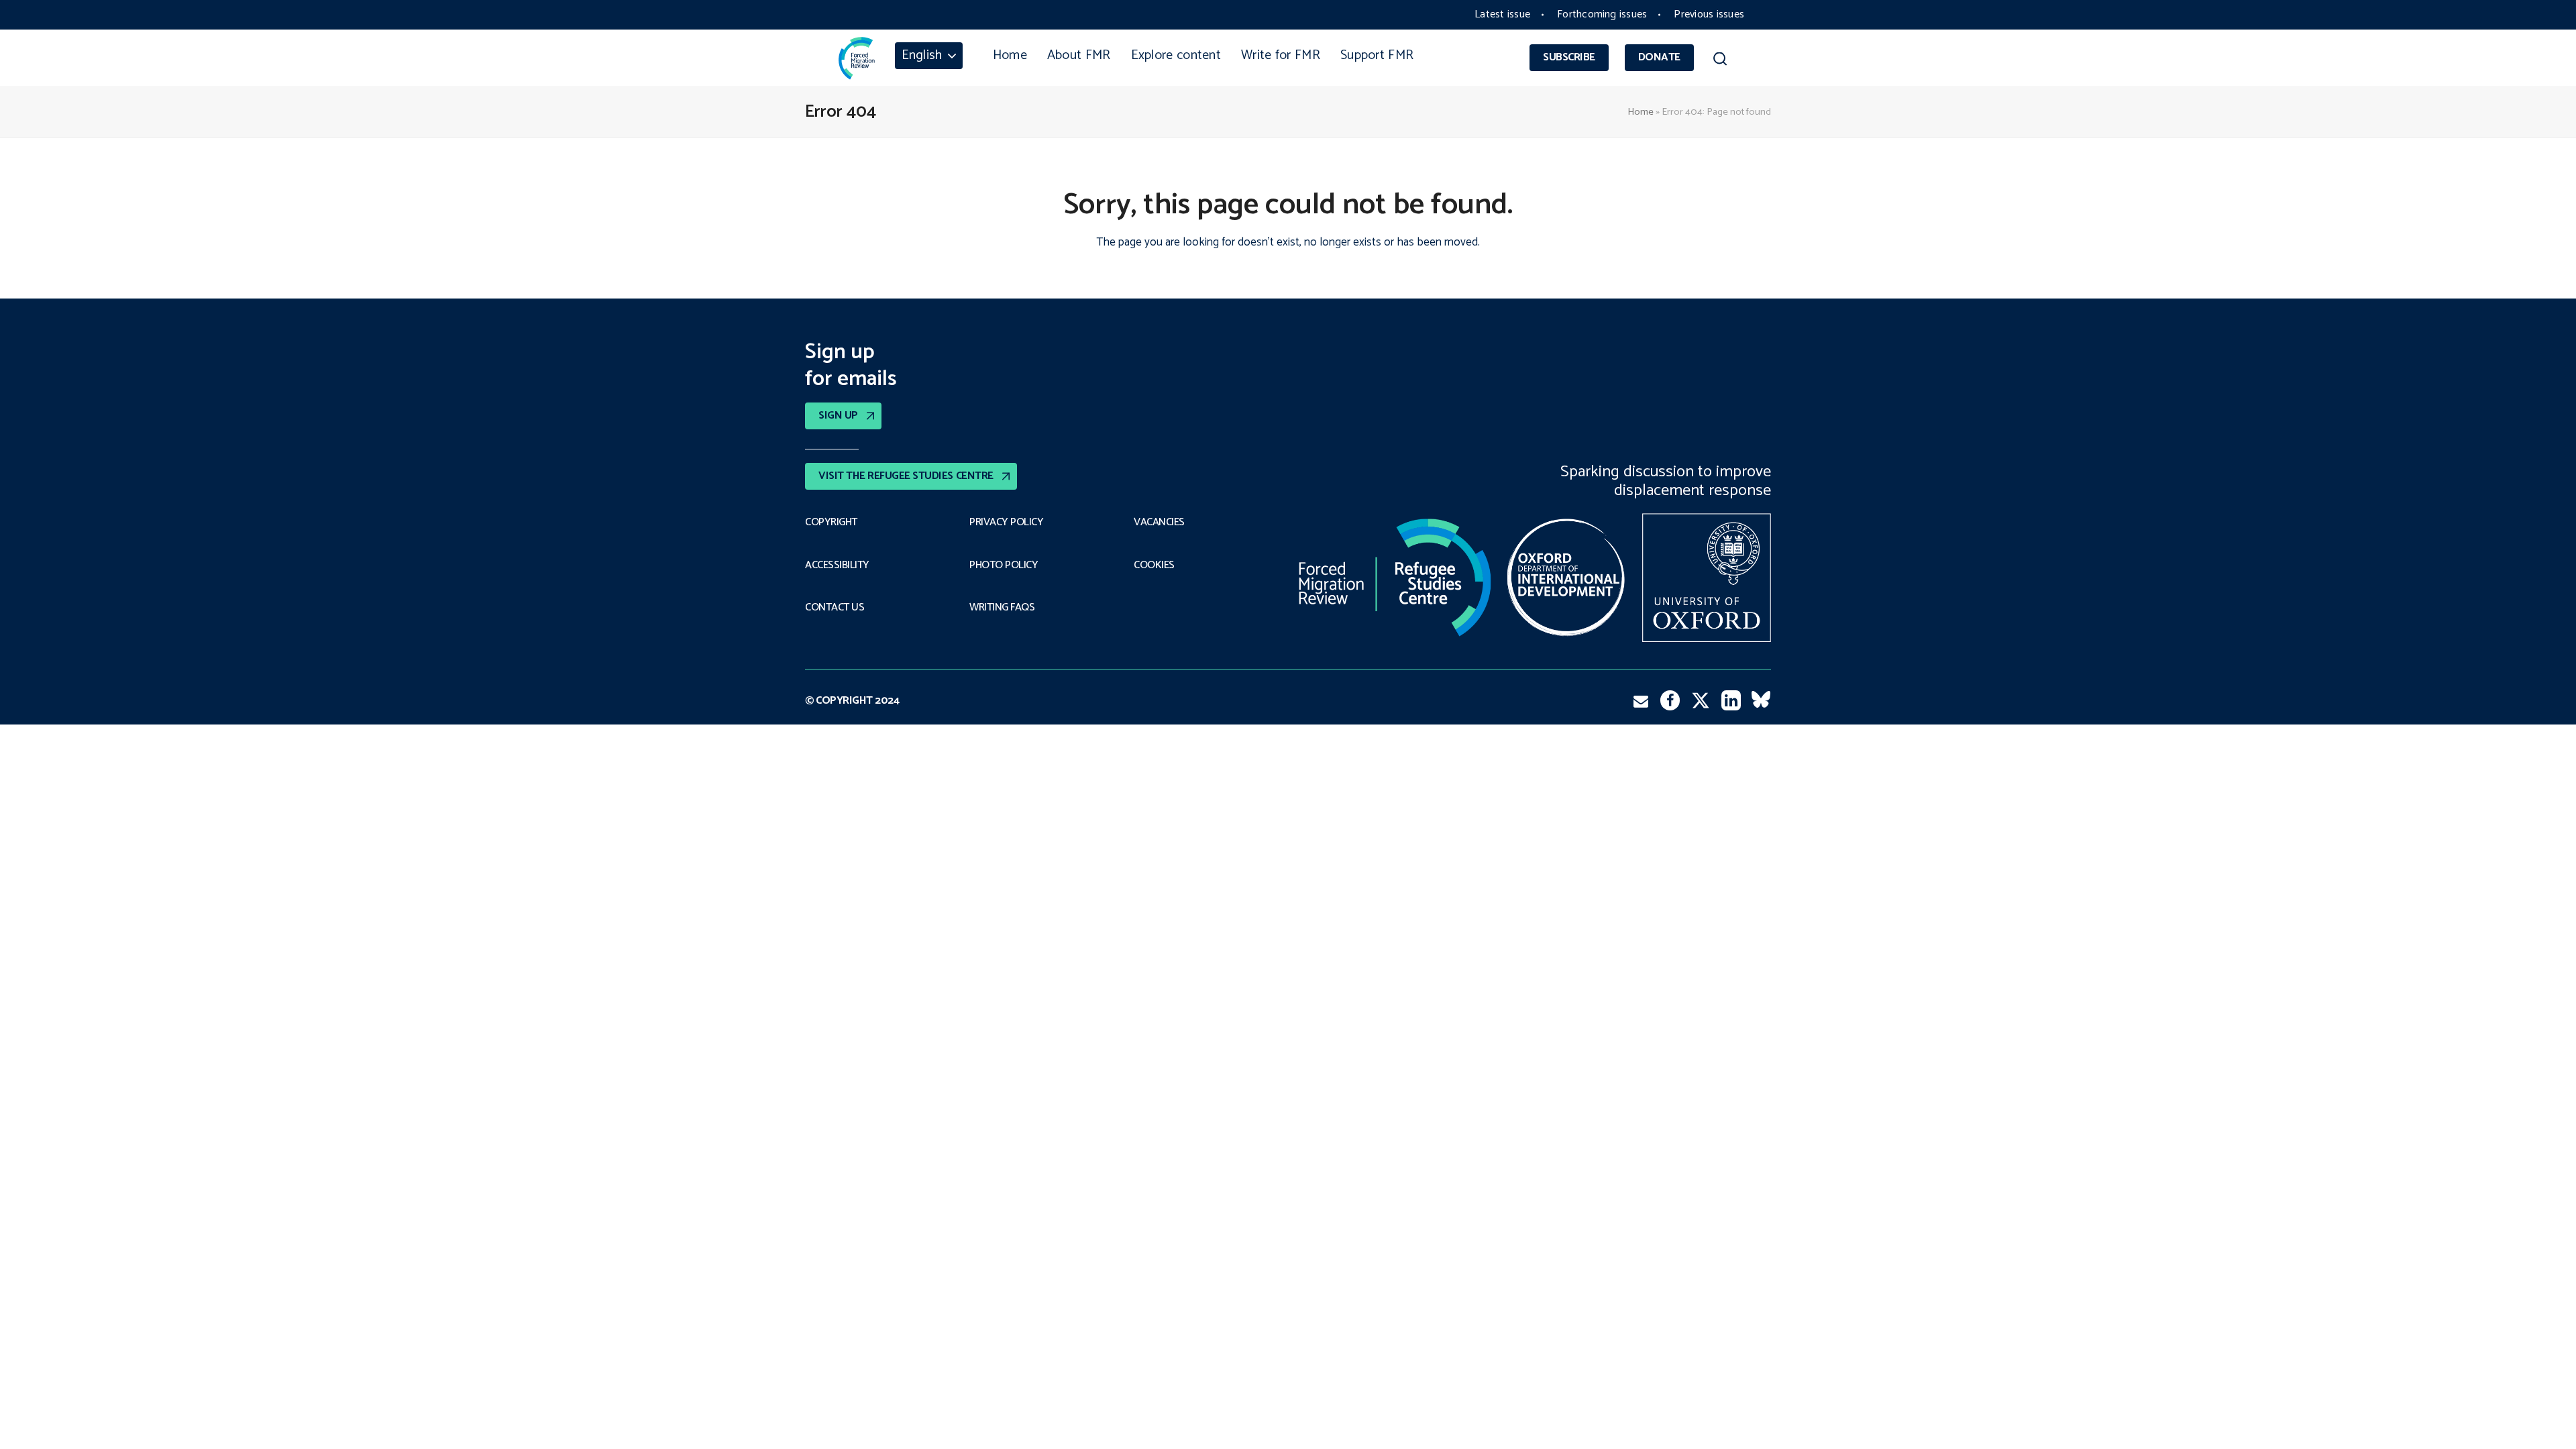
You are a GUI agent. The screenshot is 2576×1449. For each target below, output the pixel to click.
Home (1641, 112)
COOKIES (1154, 566)
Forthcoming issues (1602, 14)
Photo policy (1004, 566)
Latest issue (1502, 14)
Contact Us (835, 608)
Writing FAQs (1002, 608)
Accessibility (837, 566)
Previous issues (1709, 14)
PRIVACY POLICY (1006, 523)
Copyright (831, 523)
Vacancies (1159, 523)
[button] (1720, 61)
